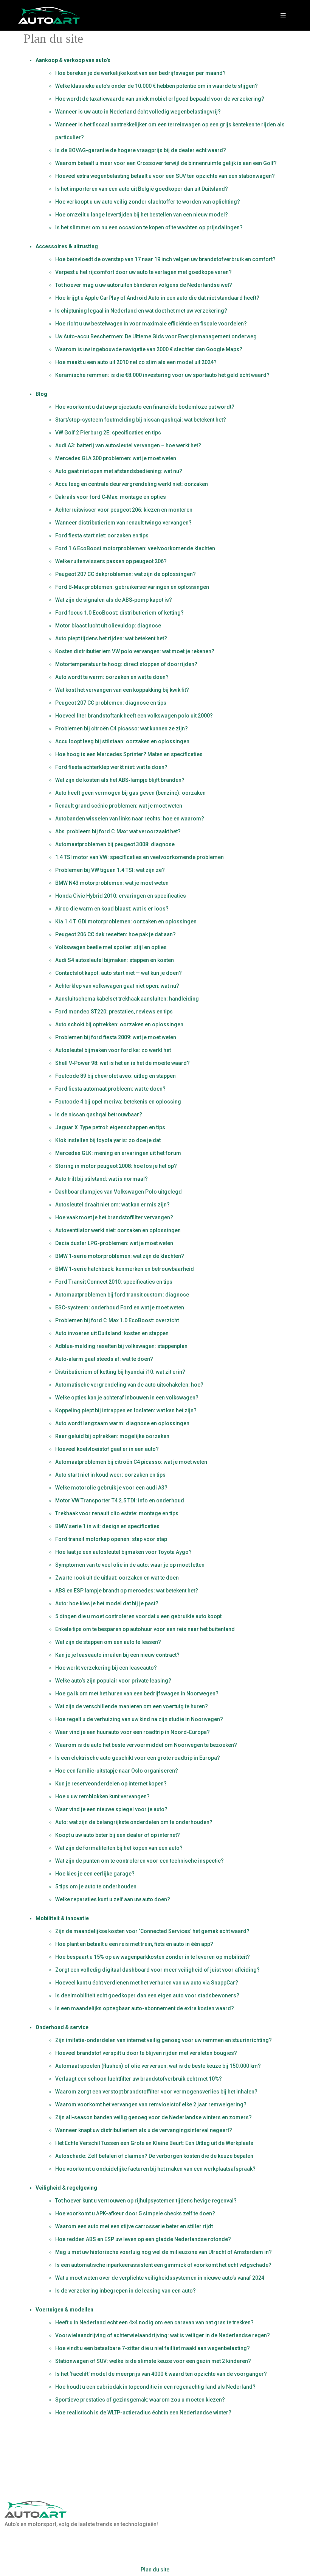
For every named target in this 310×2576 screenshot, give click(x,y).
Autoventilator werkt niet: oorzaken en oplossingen (118, 1230)
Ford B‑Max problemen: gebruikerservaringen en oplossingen (132, 587)
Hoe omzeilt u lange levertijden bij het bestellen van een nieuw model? (142, 215)
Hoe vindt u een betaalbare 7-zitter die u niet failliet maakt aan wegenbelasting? (153, 2348)
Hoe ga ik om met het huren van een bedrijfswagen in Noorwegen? (137, 1693)
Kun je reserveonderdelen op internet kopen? (111, 1784)
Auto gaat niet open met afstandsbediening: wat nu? (119, 471)
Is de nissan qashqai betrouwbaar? (99, 1114)
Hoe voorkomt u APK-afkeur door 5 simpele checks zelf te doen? (135, 2213)
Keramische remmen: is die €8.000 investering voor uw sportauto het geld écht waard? (162, 375)
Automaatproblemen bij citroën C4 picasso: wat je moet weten (131, 1462)
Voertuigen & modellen (64, 2310)
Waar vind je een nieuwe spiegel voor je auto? (111, 1809)
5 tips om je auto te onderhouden (96, 1886)
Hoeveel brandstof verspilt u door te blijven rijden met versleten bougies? (146, 2053)
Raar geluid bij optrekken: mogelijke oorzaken (112, 1436)
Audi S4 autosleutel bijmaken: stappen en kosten (115, 960)
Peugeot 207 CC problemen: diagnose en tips (111, 703)
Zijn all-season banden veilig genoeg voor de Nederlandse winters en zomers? (153, 2117)
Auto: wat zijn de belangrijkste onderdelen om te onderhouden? (134, 1822)
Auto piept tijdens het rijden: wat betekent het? (111, 638)
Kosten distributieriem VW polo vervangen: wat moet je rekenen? (135, 651)
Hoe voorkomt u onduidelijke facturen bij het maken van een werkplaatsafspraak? (155, 2169)
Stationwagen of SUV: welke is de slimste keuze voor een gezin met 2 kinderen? (153, 2361)
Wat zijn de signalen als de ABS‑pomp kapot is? (114, 600)
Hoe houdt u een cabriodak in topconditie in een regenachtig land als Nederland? (155, 2387)
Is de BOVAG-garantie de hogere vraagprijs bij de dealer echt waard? (141, 150)
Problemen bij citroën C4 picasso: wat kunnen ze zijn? (122, 728)
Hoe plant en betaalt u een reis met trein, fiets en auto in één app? (134, 1944)
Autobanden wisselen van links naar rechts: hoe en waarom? (130, 819)
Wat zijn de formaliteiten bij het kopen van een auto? (119, 1848)
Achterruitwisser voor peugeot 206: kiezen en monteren (124, 510)
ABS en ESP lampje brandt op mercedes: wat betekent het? (127, 1591)
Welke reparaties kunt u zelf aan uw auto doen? (113, 1899)
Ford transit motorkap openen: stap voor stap (111, 1539)
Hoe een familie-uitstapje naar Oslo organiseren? (117, 1771)
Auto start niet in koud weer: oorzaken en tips (110, 1475)
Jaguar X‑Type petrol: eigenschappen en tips (110, 1127)
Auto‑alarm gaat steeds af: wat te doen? (104, 1359)
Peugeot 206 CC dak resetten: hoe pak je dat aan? (115, 934)
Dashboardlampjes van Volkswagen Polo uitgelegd (119, 1192)
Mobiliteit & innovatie (62, 1918)
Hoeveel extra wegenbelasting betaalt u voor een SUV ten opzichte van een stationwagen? (165, 176)
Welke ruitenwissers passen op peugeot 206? (111, 561)
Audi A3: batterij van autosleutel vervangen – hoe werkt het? (128, 445)
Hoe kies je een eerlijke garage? (95, 1874)
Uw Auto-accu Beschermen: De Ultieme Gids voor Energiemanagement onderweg (156, 336)
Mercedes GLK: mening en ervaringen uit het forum (118, 1153)
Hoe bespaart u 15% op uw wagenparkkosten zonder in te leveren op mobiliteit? (153, 1957)
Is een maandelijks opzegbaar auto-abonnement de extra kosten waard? (145, 2008)
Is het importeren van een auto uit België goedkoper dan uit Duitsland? (142, 189)
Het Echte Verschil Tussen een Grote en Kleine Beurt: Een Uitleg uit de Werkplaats (154, 2143)
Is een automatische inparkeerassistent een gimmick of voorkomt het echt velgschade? (163, 2265)
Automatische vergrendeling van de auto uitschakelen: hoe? (129, 1385)
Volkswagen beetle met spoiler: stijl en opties (111, 947)
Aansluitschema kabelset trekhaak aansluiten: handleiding (127, 999)
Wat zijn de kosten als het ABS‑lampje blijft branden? (120, 780)
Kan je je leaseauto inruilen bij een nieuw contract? (117, 1655)
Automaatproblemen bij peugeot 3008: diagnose (115, 844)
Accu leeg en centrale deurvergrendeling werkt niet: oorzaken (132, 484)
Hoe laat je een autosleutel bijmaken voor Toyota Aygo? (123, 1552)
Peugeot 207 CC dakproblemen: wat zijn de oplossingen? (126, 574)
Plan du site (155, 2570)
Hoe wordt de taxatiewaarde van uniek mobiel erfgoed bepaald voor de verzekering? (160, 99)
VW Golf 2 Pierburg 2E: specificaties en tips (108, 433)
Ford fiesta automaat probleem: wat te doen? (110, 1089)
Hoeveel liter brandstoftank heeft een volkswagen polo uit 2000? (134, 716)
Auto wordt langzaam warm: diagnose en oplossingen (122, 1423)
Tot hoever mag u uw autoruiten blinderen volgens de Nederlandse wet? (144, 285)
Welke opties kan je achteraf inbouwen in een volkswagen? (127, 1398)
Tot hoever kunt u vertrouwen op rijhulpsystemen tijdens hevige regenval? (146, 2201)
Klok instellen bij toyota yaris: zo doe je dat (108, 1140)
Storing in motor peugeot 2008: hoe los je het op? (116, 1166)
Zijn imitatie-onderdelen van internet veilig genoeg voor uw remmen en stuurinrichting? (164, 2040)
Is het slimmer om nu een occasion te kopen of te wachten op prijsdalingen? (149, 227)
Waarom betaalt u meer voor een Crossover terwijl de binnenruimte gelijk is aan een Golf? (166, 163)
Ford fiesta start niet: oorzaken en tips (102, 535)
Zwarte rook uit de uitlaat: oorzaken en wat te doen (117, 1578)
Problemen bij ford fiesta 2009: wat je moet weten (116, 1037)
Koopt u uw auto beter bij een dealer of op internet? (118, 1835)
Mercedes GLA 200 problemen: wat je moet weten (116, 458)
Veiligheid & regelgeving (66, 2188)
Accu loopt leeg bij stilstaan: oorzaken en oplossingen (122, 741)
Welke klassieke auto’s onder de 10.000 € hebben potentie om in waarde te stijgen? (157, 86)
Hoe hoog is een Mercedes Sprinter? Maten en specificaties (129, 754)
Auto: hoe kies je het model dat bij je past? (107, 1603)
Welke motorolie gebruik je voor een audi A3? (111, 1488)
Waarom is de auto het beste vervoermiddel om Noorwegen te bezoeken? (146, 1745)
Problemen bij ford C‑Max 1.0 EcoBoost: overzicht (117, 1320)
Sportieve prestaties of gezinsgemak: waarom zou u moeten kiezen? (140, 2400)
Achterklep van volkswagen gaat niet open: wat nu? (117, 986)
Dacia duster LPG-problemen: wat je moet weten (114, 1243)
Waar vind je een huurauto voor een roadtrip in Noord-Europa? (133, 1732)
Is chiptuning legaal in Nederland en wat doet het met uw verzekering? (141, 311)
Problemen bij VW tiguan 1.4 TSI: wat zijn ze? (110, 870)
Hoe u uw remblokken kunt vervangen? (102, 1796)
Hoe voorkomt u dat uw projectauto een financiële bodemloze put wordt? (145, 407)
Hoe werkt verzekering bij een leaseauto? (106, 1668)
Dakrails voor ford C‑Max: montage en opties (111, 497)
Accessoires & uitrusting (67, 246)
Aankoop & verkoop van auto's (73, 60)
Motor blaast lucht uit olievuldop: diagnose (108, 626)
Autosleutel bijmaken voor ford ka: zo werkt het (113, 1050)
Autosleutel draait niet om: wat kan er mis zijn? (112, 1205)
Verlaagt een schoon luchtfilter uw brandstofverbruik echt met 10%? (139, 2079)
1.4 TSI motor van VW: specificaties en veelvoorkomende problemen (139, 857)
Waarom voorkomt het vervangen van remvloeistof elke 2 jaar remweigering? (151, 2104)
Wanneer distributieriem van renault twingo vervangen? (123, 523)
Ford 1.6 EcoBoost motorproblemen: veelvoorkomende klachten (135, 548)
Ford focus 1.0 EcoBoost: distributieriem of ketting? (119, 613)
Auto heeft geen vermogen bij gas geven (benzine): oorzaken (130, 793)
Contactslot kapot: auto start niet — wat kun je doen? (119, 973)
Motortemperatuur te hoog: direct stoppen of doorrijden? (126, 664)
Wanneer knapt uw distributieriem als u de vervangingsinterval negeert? (144, 2130)
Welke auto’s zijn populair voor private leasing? (113, 1681)
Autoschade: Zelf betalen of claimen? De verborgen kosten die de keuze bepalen (154, 2156)
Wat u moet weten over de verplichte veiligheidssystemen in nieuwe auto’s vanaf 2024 (160, 2278)
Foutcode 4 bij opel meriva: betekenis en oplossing (118, 1102)
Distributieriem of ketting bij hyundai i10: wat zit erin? (120, 1372)
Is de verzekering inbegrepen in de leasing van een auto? (126, 2291)
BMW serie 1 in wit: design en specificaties (107, 1526)
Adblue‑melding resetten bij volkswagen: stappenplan (121, 1346)
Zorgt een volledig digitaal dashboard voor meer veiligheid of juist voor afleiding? (157, 1970)
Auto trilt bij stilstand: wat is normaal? (102, 1179)
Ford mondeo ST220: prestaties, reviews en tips (114, 1012)
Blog (41, 394)
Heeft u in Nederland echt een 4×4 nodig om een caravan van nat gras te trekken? (154, 2322)
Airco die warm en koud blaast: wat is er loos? (112, 909)
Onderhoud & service (62, 2027)
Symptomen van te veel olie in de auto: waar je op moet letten (130, 1565)
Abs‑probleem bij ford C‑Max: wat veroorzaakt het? (118, 831)
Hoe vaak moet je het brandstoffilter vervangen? (114, 1217)
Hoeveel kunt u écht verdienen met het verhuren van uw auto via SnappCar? (147, 1983)
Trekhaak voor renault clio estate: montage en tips (117, 1513)
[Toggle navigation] (283, 15)
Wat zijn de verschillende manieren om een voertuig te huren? (132, 1706)
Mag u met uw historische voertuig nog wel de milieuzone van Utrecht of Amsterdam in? (164, 2252)
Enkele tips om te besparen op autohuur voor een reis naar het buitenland (145, 1629)
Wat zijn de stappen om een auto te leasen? (108, 1642)
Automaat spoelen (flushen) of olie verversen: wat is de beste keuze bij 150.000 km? (158, 2066)
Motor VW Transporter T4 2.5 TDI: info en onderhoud (120, 1500)
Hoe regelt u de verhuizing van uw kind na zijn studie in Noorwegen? (139, 1719)
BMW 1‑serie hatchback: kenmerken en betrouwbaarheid (125, 1269)
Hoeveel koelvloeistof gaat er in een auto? (107, 1449)
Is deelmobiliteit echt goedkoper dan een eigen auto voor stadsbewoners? (147, 1995)
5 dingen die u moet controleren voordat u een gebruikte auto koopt (138, 1616)
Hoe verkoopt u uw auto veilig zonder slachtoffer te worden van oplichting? (148, 202)
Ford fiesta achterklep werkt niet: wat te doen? (111, 767)
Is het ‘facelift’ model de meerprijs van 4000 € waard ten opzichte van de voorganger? (161, 2374)
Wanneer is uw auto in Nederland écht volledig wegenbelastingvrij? (138, 112)
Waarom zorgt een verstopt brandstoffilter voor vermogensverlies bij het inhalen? (156, 2092)
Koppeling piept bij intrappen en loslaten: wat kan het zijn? (126, 1410)
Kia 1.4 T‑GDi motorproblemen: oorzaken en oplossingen (126, 921)
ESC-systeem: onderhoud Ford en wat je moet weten (120, 1307)
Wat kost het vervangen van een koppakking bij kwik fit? (122, 690)
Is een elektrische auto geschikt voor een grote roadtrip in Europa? (138, 1758)
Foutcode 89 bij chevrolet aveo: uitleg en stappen (115, 1076)
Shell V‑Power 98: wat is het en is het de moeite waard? (122, 1063)
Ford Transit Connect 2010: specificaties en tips (114, 1282)
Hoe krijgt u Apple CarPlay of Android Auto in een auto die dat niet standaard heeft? (157, 298)
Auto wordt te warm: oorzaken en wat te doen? (112, 677)
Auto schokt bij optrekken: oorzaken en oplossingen (119, 1024)
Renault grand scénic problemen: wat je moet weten (119, 806)
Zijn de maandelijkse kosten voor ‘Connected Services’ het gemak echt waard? (152, 1931)
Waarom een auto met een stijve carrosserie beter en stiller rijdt (134, 2226)
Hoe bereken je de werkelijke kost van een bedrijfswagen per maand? (140, 73)
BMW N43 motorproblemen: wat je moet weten (112, 883)
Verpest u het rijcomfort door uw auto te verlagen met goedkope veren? (143, 272)
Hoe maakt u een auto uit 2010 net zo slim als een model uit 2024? (136, 362)
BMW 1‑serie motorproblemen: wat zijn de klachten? (120, 1256)
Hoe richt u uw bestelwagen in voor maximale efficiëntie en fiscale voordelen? (151, 324)
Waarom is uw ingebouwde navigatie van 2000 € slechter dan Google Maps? (149, 349)
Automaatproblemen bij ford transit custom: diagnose (122, 1295)
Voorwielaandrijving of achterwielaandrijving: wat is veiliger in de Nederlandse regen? (163, 2335)
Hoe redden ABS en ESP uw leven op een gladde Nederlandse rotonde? (143, 2239)
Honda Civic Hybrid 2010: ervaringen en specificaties (121, 896)
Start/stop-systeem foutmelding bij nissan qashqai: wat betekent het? (141, 420)
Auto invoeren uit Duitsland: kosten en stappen (112, 1333)
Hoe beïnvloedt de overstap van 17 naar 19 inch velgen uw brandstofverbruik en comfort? (165, 259)
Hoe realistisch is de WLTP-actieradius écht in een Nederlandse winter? (143, 2413)
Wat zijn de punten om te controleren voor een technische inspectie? (139, 1861)
